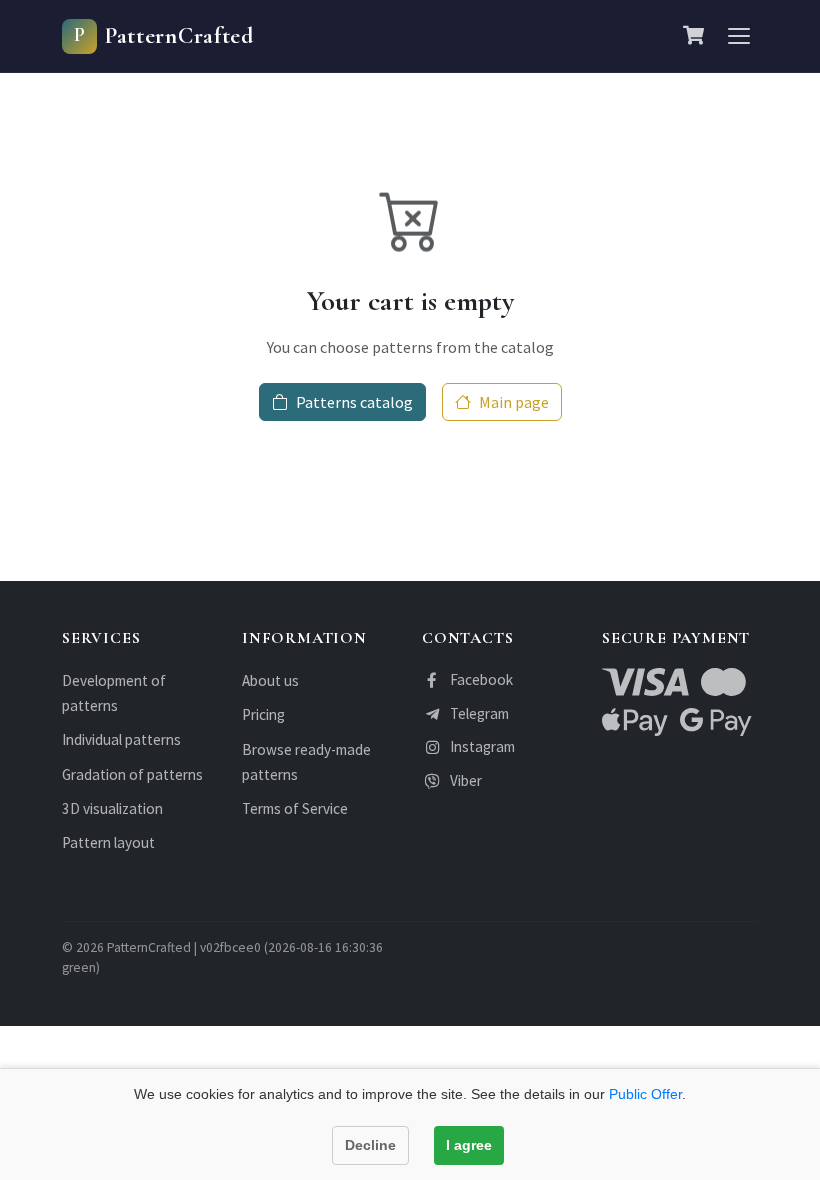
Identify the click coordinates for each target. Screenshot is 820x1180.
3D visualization (112, 808)
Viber (466, 780)
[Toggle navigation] (739, 36)
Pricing (263, 714)
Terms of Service (295, 808)
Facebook (481, 679)
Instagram (482, 746)
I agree (469, 1145)
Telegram (479, 713)
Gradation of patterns (132, 774)
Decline (370, 1145)
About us (270, 680)
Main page (514, 402)
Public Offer (645, 1094)
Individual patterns (121, 739)
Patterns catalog (354, 402)
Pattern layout (108, 842)
